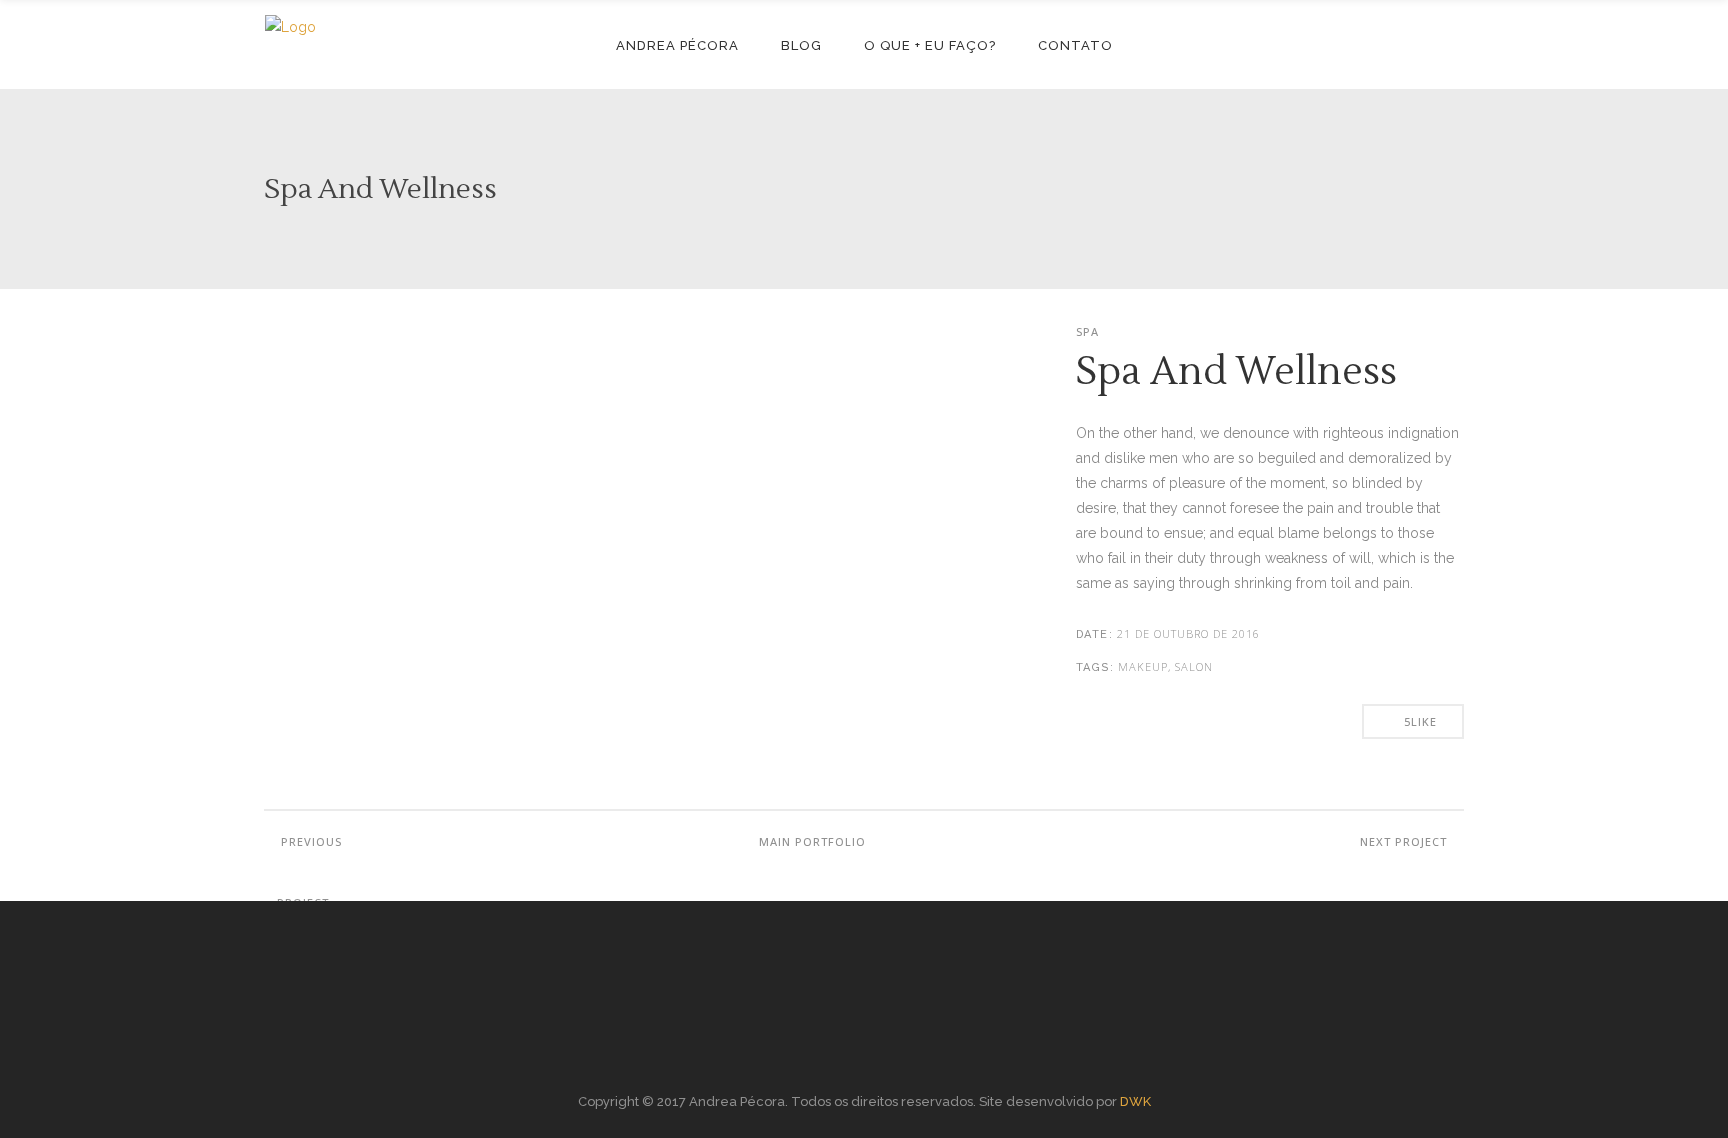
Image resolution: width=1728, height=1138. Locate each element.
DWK (1135, 1101)
